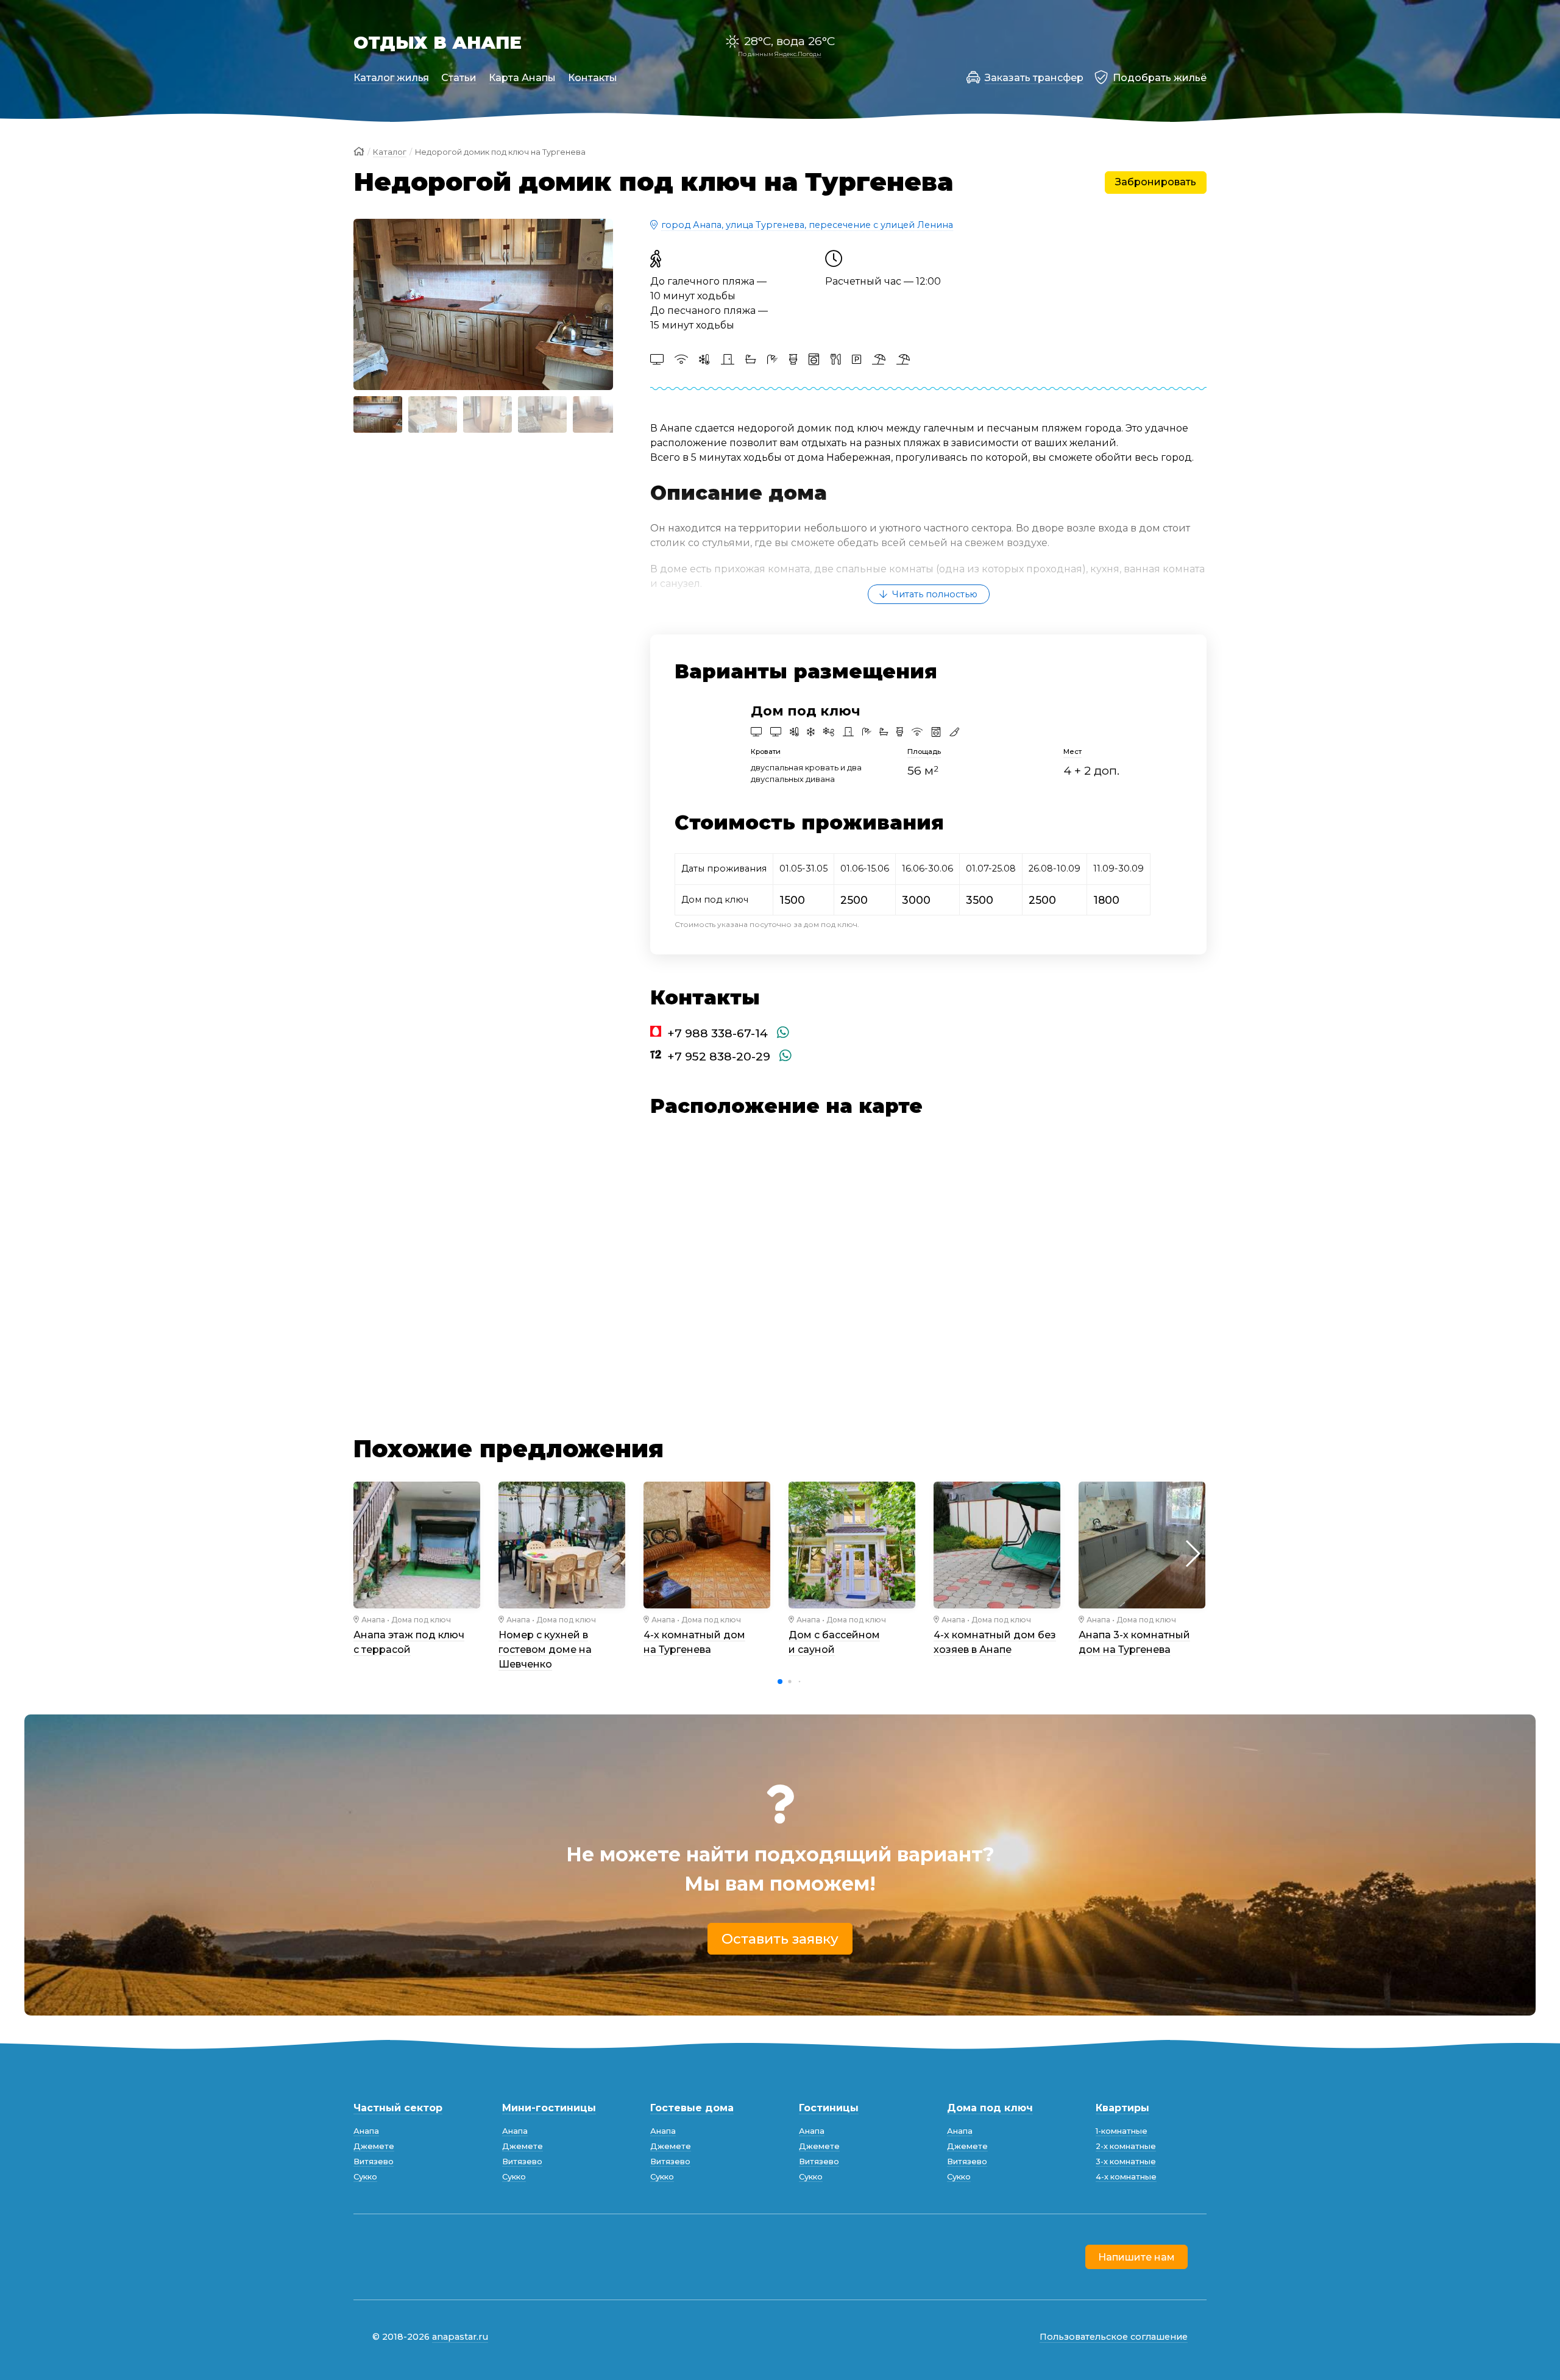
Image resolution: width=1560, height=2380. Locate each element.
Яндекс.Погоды (798, 54)
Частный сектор (398, 2108)
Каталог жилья (391, 78)
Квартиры (1122, 2108)
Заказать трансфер (1034, 78)
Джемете (374, 2146)
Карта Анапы (522, 78)
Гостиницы (829, 2108)
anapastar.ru (460, 2337)
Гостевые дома (692, 2108)
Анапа (373, 1620)
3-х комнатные (1126, 2162)
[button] (368, 304)
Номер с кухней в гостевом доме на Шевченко (545, 1650)
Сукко (365, 2177)
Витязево (374, 2162)
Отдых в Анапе (438, 42)
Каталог (390, 152)
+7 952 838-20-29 (719, 1056)
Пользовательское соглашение (1114, 2337)
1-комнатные (1122, 2131)
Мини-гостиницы (549, 2108)
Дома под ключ (421, 1620)
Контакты (593, 78)
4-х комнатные (1126, 2177)
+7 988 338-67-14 (718, 1033)
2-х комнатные (1126, 2146)
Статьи (459, 78)
